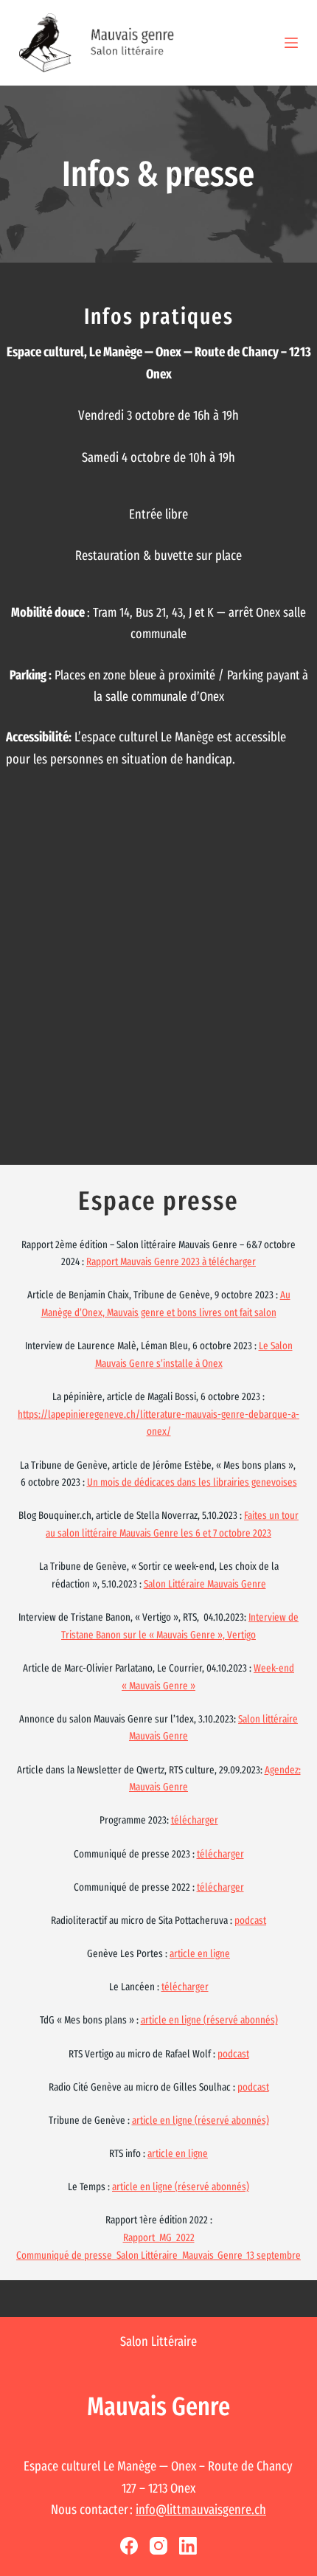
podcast (250, 1921)
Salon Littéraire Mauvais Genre (205, 1584)
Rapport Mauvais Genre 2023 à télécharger (171, 1262)
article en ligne (200, 1954)
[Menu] (291, 43)
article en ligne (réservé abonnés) (209, 2020)
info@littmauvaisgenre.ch (201, 2510)
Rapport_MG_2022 (159, 2238)
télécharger (195, 1820)
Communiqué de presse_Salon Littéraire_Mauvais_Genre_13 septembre (158, 2255)
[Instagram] (158, 2546)
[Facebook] (129, 2546)
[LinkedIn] (188, 2546)
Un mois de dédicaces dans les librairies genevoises (192, 1482)
